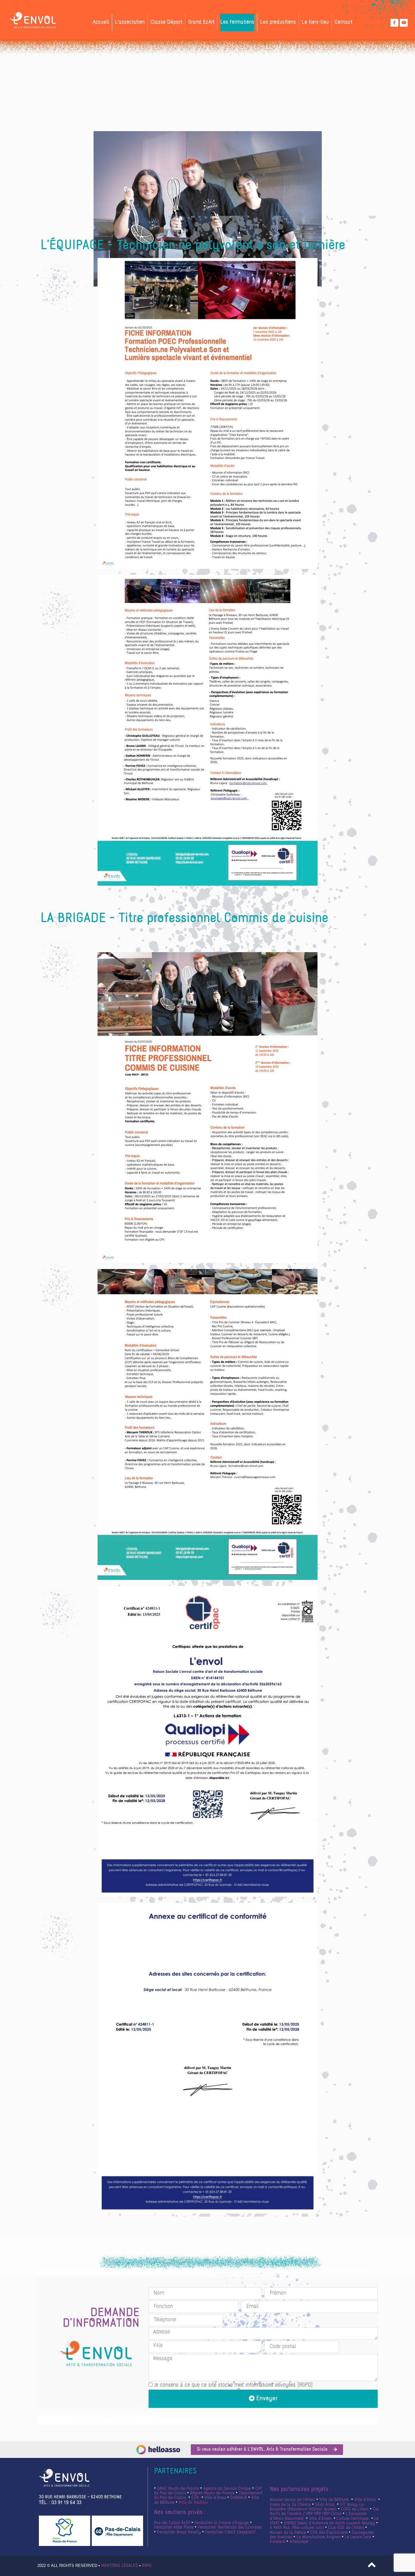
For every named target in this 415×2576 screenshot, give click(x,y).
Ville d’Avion (319, 2519)
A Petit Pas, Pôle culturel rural (297, 2528)
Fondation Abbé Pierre (174, 2528)
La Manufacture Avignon (319, 2537)
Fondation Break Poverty (178, 2532)
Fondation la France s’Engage (222, 2523)
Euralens (278, 2542)
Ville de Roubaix (193, 2503)
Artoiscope (299, 2542)
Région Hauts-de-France (212, 2493)
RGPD (147, 2566)
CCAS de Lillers (354, 2509)
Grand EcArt (201, 22)
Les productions (278, 22)
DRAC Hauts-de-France (178, 2489)
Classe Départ (166, 22)
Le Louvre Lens (357, 2537)
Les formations (237, 22)
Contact (343, 22)
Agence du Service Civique (227, 2489)
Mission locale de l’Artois (292, 2500)
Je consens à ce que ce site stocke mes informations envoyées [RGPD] (233, 2385)
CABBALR (239, 2498)
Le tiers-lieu (315, 22)
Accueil (101, 22)
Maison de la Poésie (288, 2533)
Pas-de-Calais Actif (172, 2523)
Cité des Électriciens (328, 2533)
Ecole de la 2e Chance (290, 2505)
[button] (267, 2450)
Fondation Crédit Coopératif (230, 2532)
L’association (130, 22)
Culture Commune (353, 2519)
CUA (195, 2498)
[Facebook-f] (394, 23)
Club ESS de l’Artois (346, 2528)
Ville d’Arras (215, 2498)
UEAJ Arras (324, 2505)
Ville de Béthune (333, 2500)
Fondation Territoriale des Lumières (229, 2528)
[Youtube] (404, 23)
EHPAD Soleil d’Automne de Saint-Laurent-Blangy (329, 2523)
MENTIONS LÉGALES (120, 2566)
